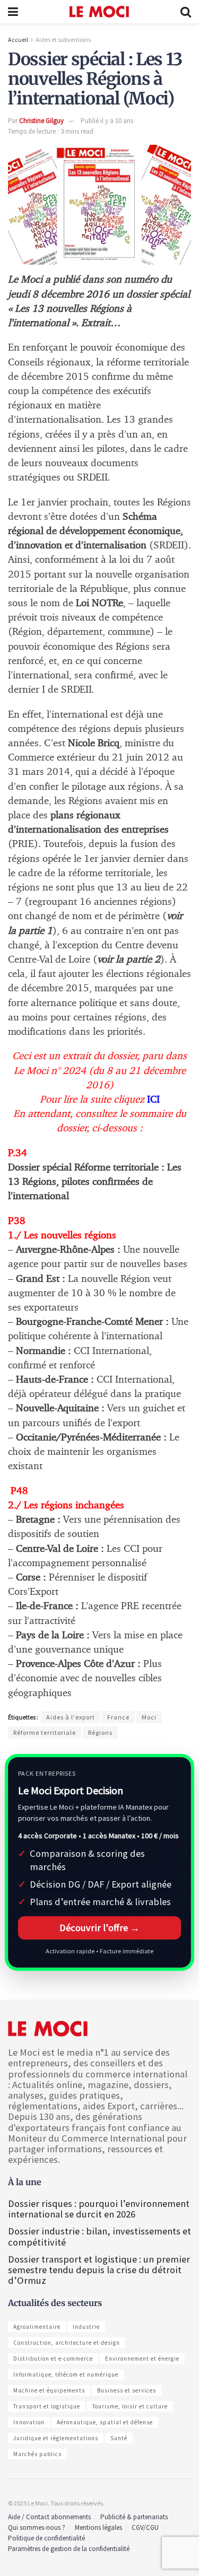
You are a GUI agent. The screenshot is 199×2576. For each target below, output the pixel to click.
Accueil (18, 40)
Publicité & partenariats (134, 2517)
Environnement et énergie (142, 2359)
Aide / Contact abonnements (49, 2517)
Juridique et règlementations (56, 2438)
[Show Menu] (13, 12)
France (118, 1717)
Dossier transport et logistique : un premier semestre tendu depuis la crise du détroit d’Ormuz (99, 2270)
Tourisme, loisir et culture (130, 2406)
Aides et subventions (63, 40)
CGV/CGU (145, 2527)
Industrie (86, 2327)
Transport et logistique (47, 2406)
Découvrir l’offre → (99, 1928)
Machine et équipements (49, 2390)
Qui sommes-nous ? (37, 2527)
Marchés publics (37, 2454)
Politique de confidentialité (46, 2538)
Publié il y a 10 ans (107, 121)
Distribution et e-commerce (53, 2359)
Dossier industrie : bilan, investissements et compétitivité (99, 2236)
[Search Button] (186, 12)
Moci (149, 1717)
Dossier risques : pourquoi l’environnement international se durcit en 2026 (99, 2209)
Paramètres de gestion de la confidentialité (69, 2549)
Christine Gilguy (41, 121)
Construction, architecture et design (67, 2343)
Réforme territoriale (45, 1732)
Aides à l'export (71, 1717)
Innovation (29, 2422)
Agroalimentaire (37, 2327)
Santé (119, 2438)
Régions (100, 1732)
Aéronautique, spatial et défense (105, 2422)
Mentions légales (98, 2527)
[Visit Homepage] (99, 12)
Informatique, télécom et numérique (66, 2374)
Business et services (127, 2390)
